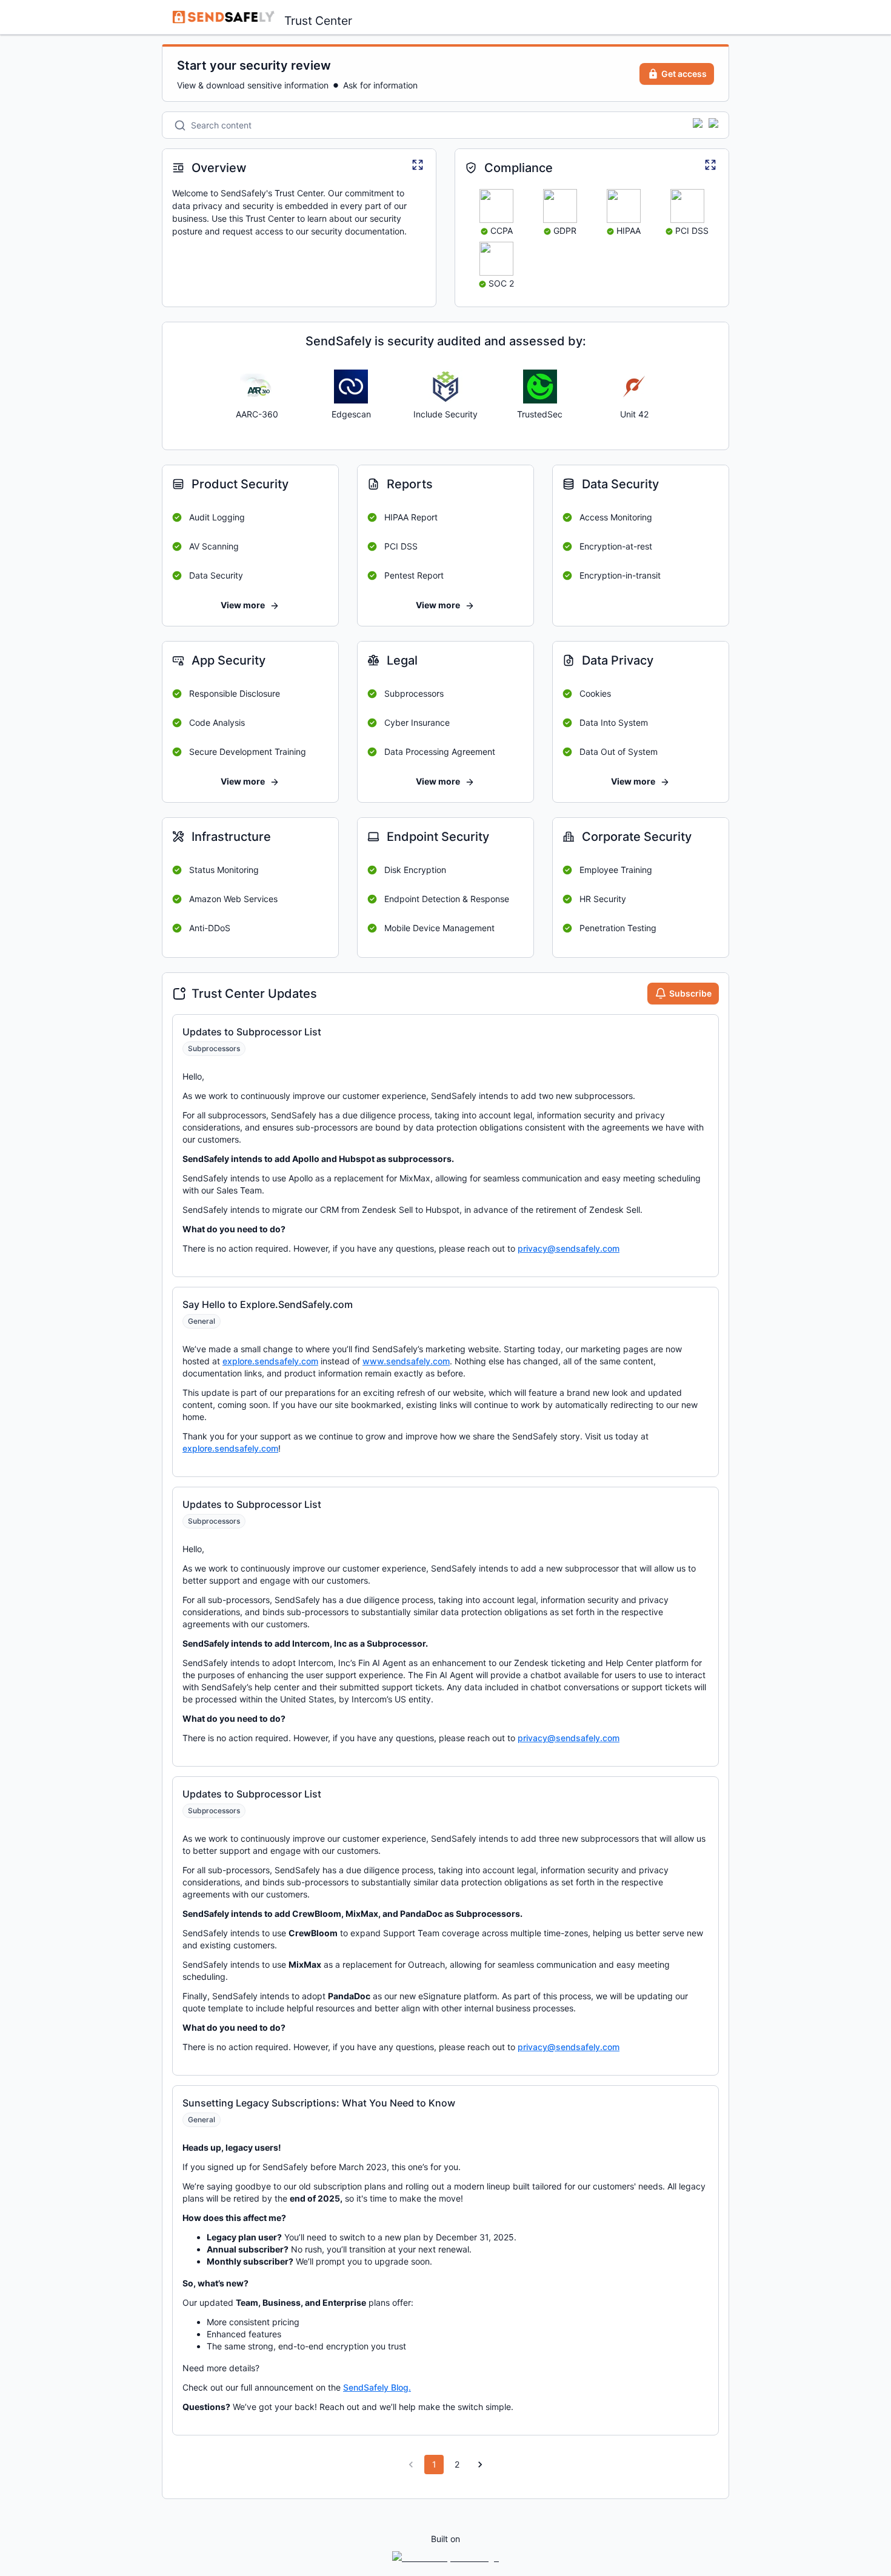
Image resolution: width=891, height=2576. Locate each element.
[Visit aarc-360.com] (257, 387)
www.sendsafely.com (406, 1361)
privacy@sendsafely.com (569, 1248)
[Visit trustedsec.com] (540, 387)
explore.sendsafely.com (270, 1361)
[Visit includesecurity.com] (446, 387)
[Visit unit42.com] (634, 387)
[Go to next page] (480, 2465)
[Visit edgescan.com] (351, 387)
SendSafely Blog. (377, 2387)
